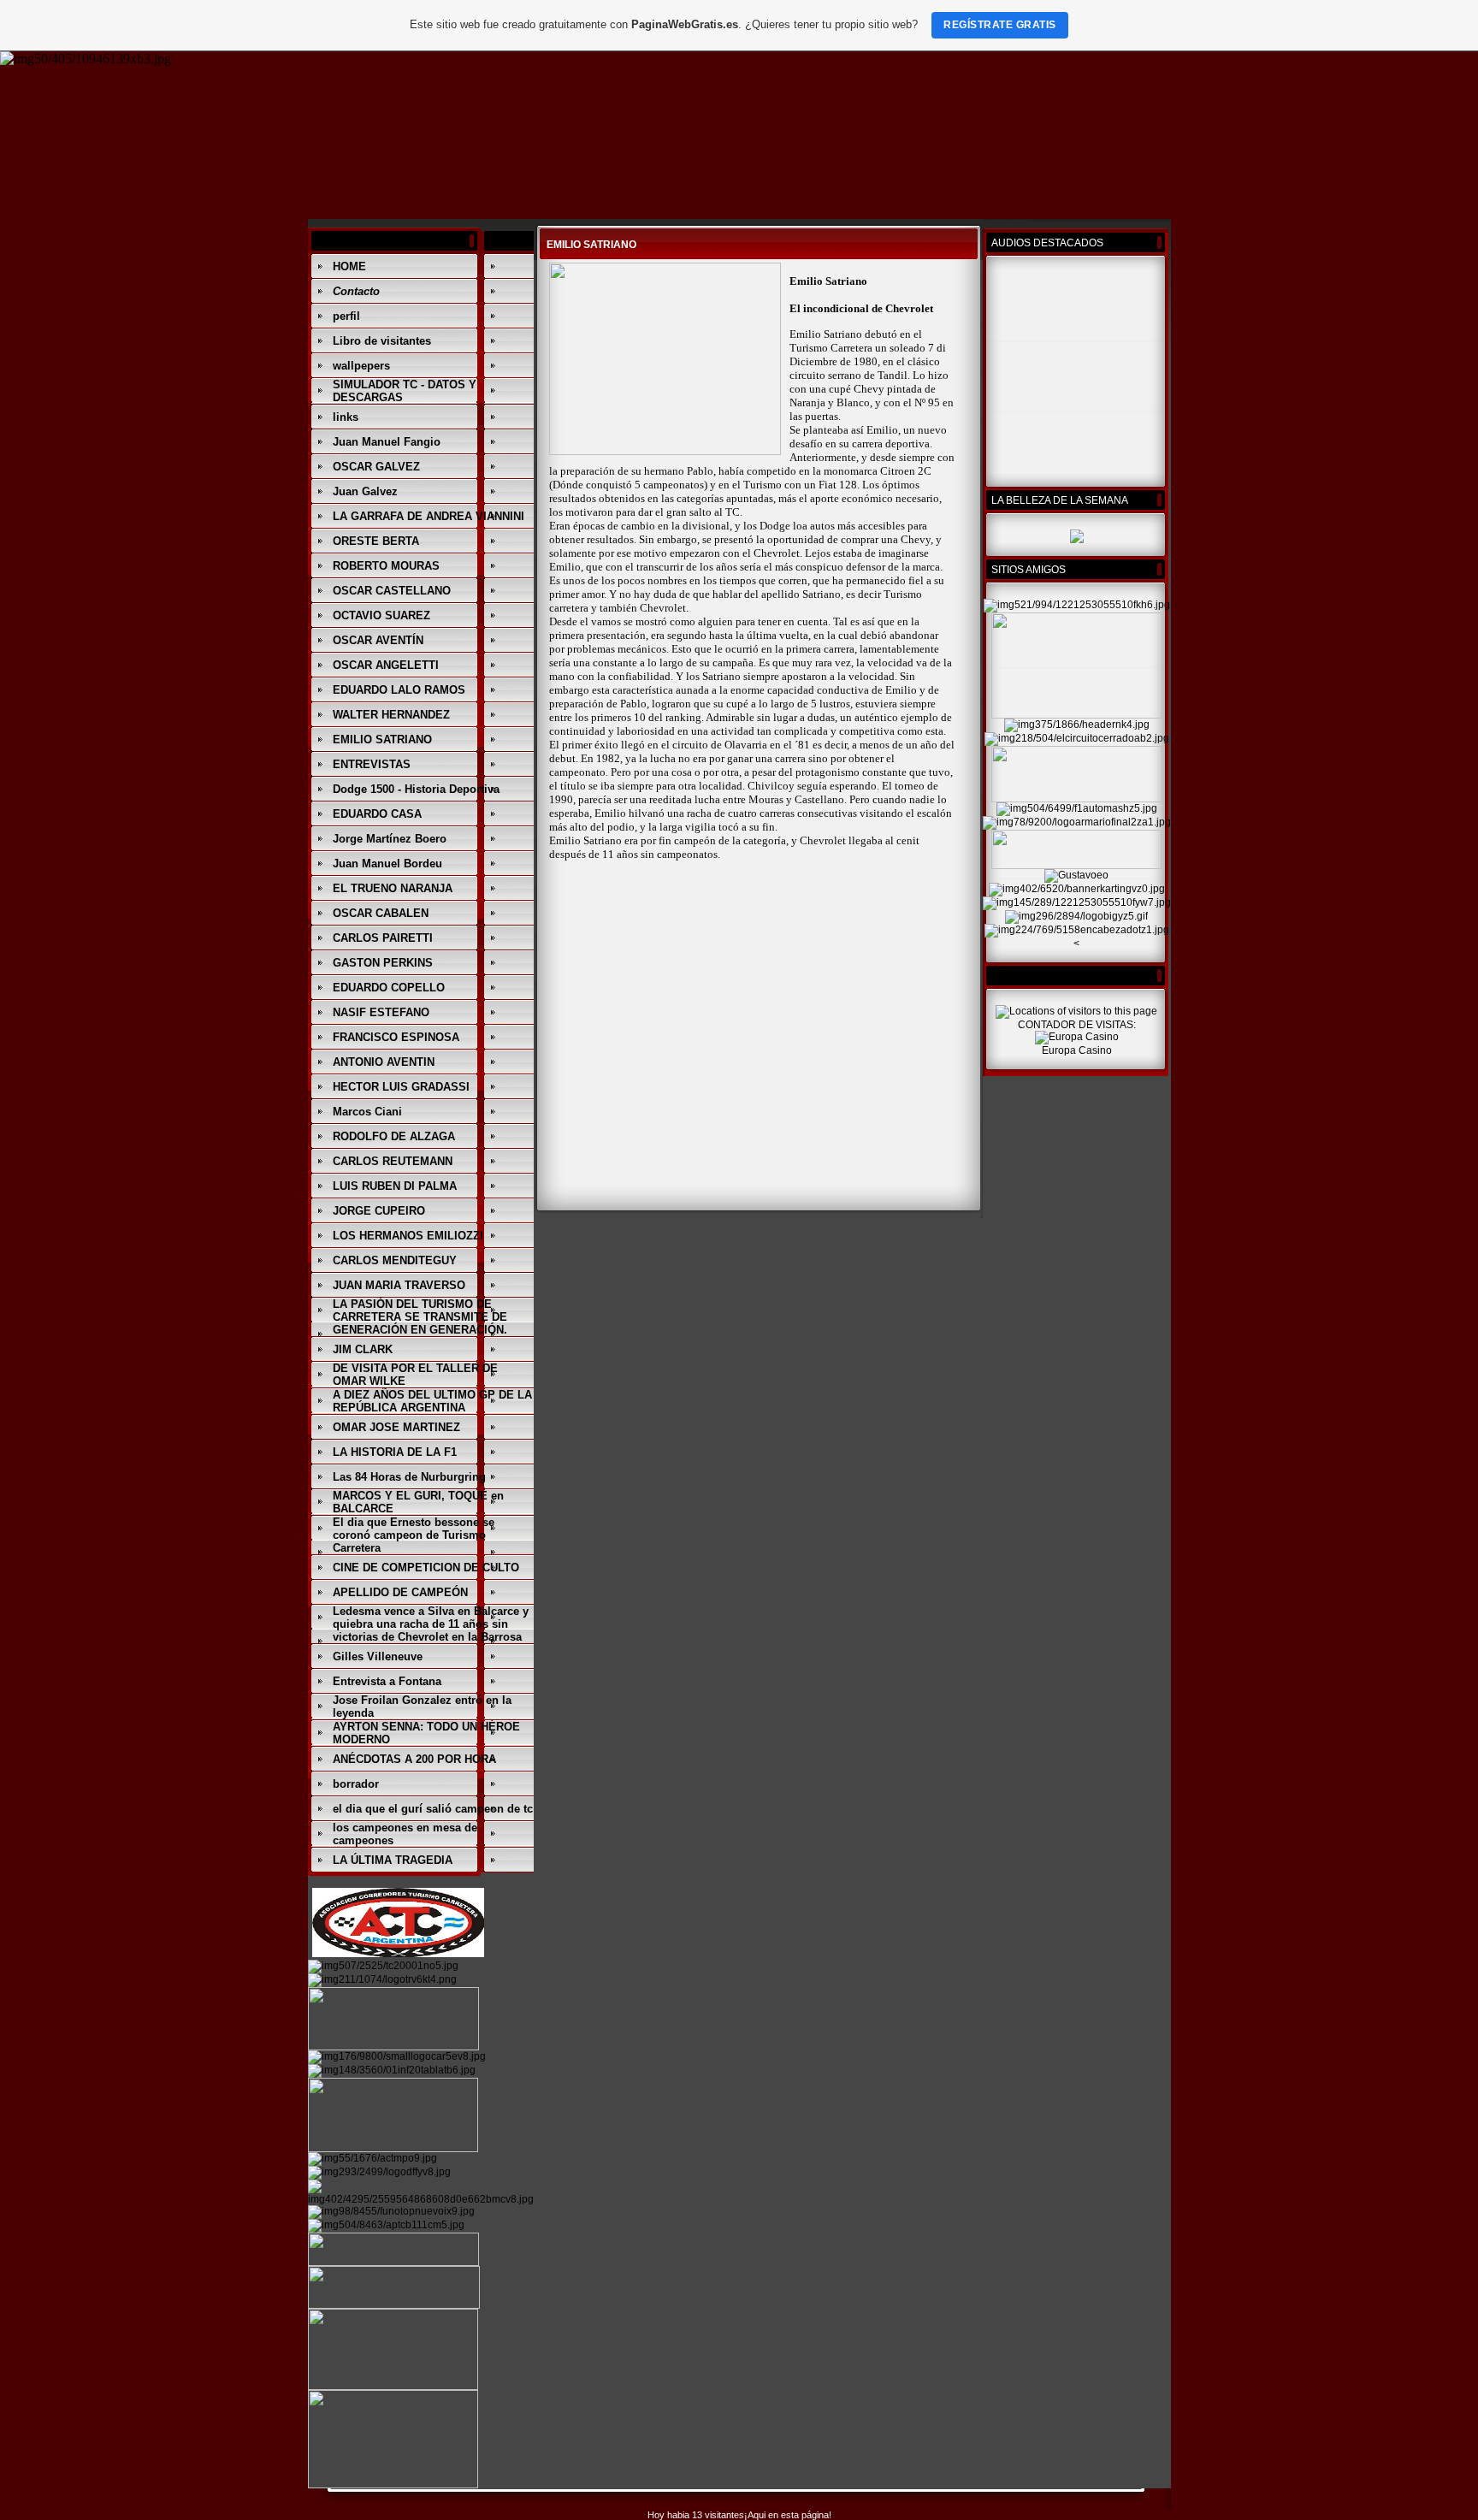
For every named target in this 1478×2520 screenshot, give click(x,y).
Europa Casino (1077, 1050)
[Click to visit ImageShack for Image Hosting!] (86, 59)
